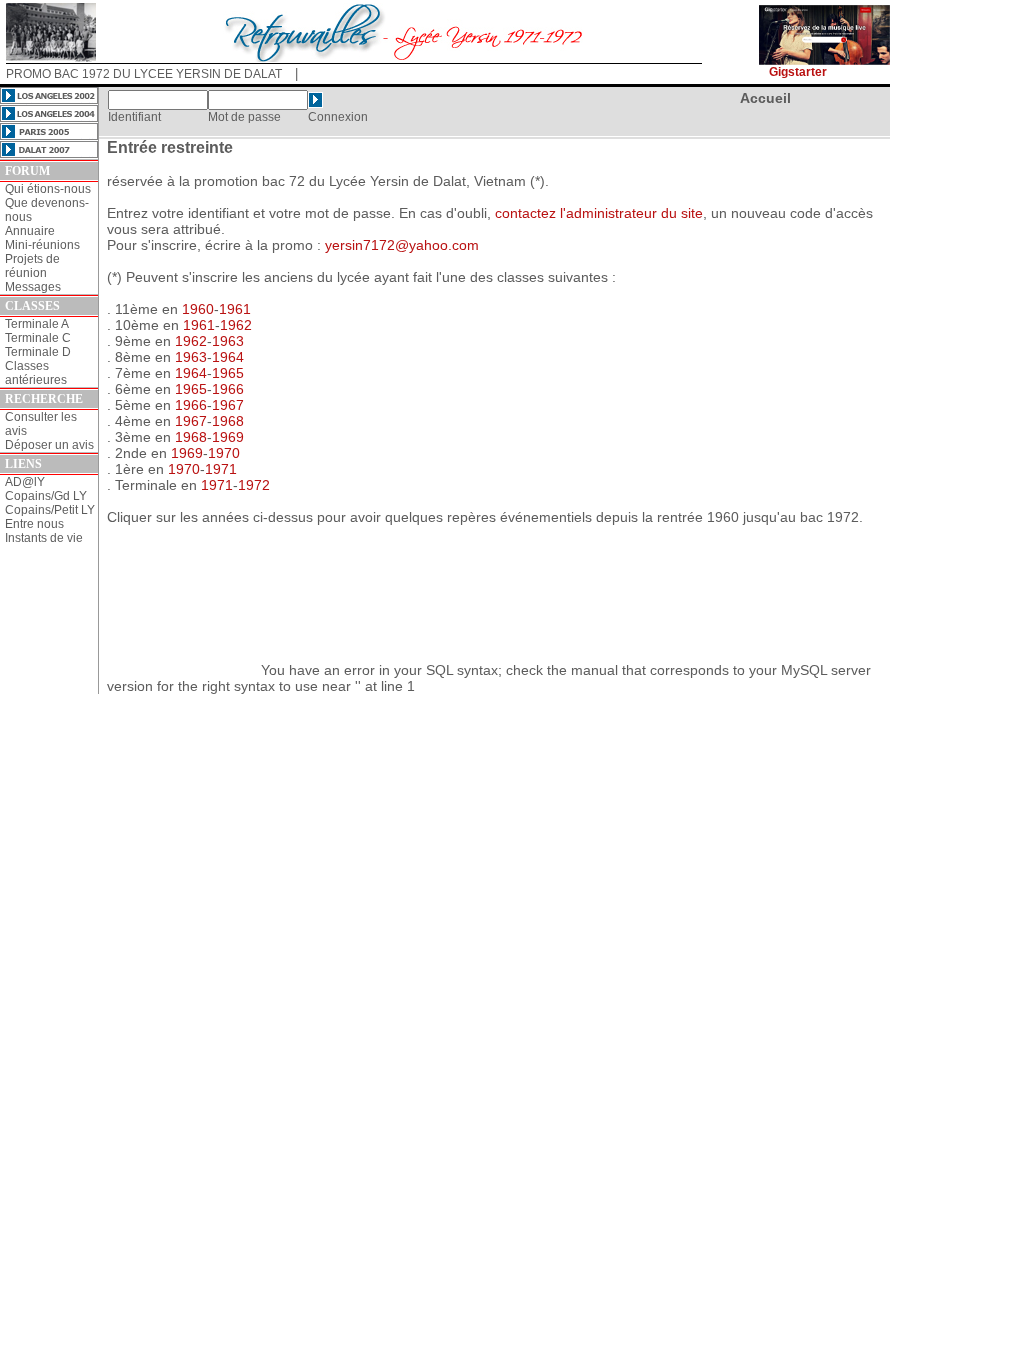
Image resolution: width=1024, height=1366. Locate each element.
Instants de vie (44, 538)
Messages (33, 287)
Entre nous (34, 524)
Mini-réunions (42, 245)
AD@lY (25, 482)
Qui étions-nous (48, 189)
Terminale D (38, 352)
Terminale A (37, 324)
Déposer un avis (49, 445)
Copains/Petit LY (50, 510)
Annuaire (30, 231)
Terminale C (38, 338)
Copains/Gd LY (46, 496)
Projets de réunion (32, 266)
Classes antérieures (36, 373)
